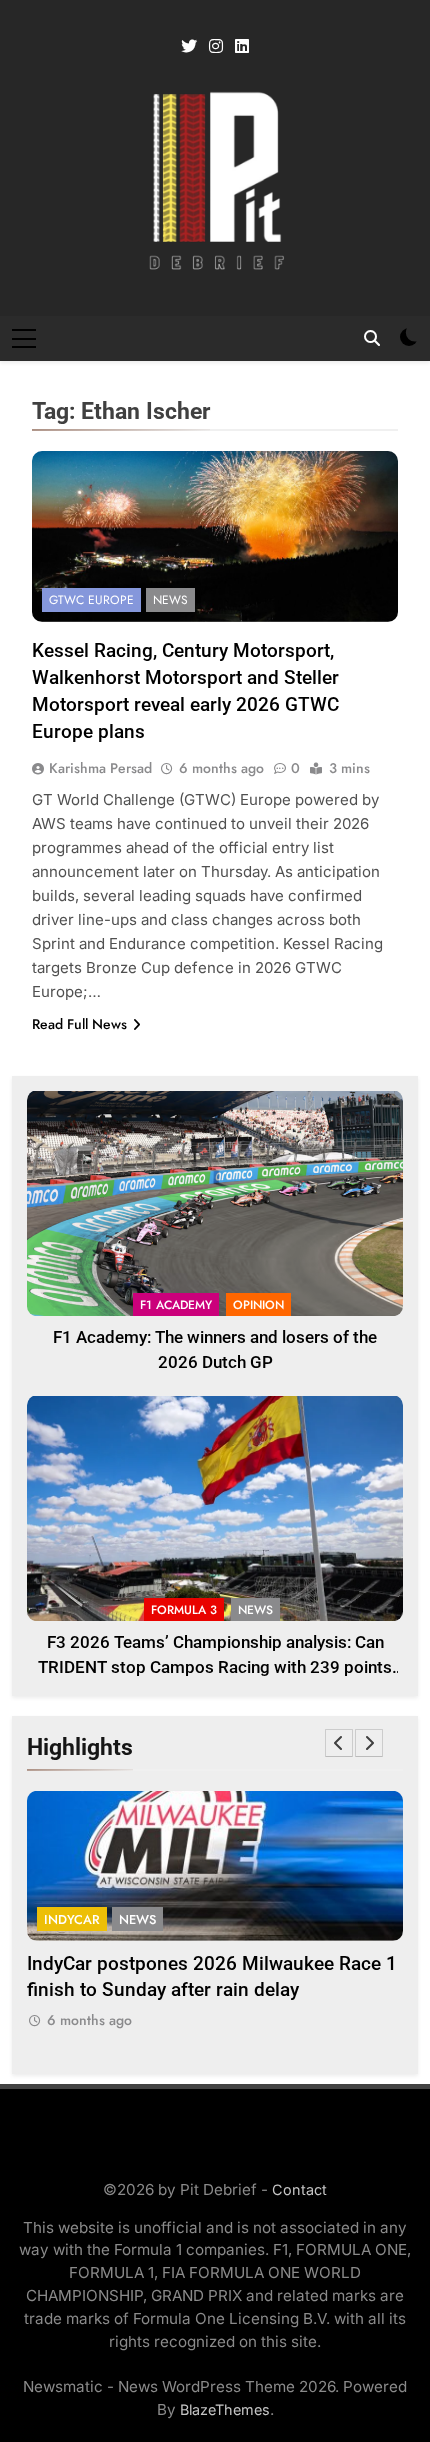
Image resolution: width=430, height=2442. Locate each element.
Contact (299, 2189)
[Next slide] (369, 1743)
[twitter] (189, 47)
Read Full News (79, 1024)
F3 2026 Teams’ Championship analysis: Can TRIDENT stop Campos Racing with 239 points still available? (215, 1667)
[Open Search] (372, 338)
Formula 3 (184, 1610)
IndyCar (72, 1919)
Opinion (258, 1305)
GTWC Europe (91, 600)
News (170, 600)
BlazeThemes (225, 2409)
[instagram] (216, 47)
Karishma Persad (100, 768)
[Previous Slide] (339, 1743)
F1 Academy (176, 1305)
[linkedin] (242, 47)
